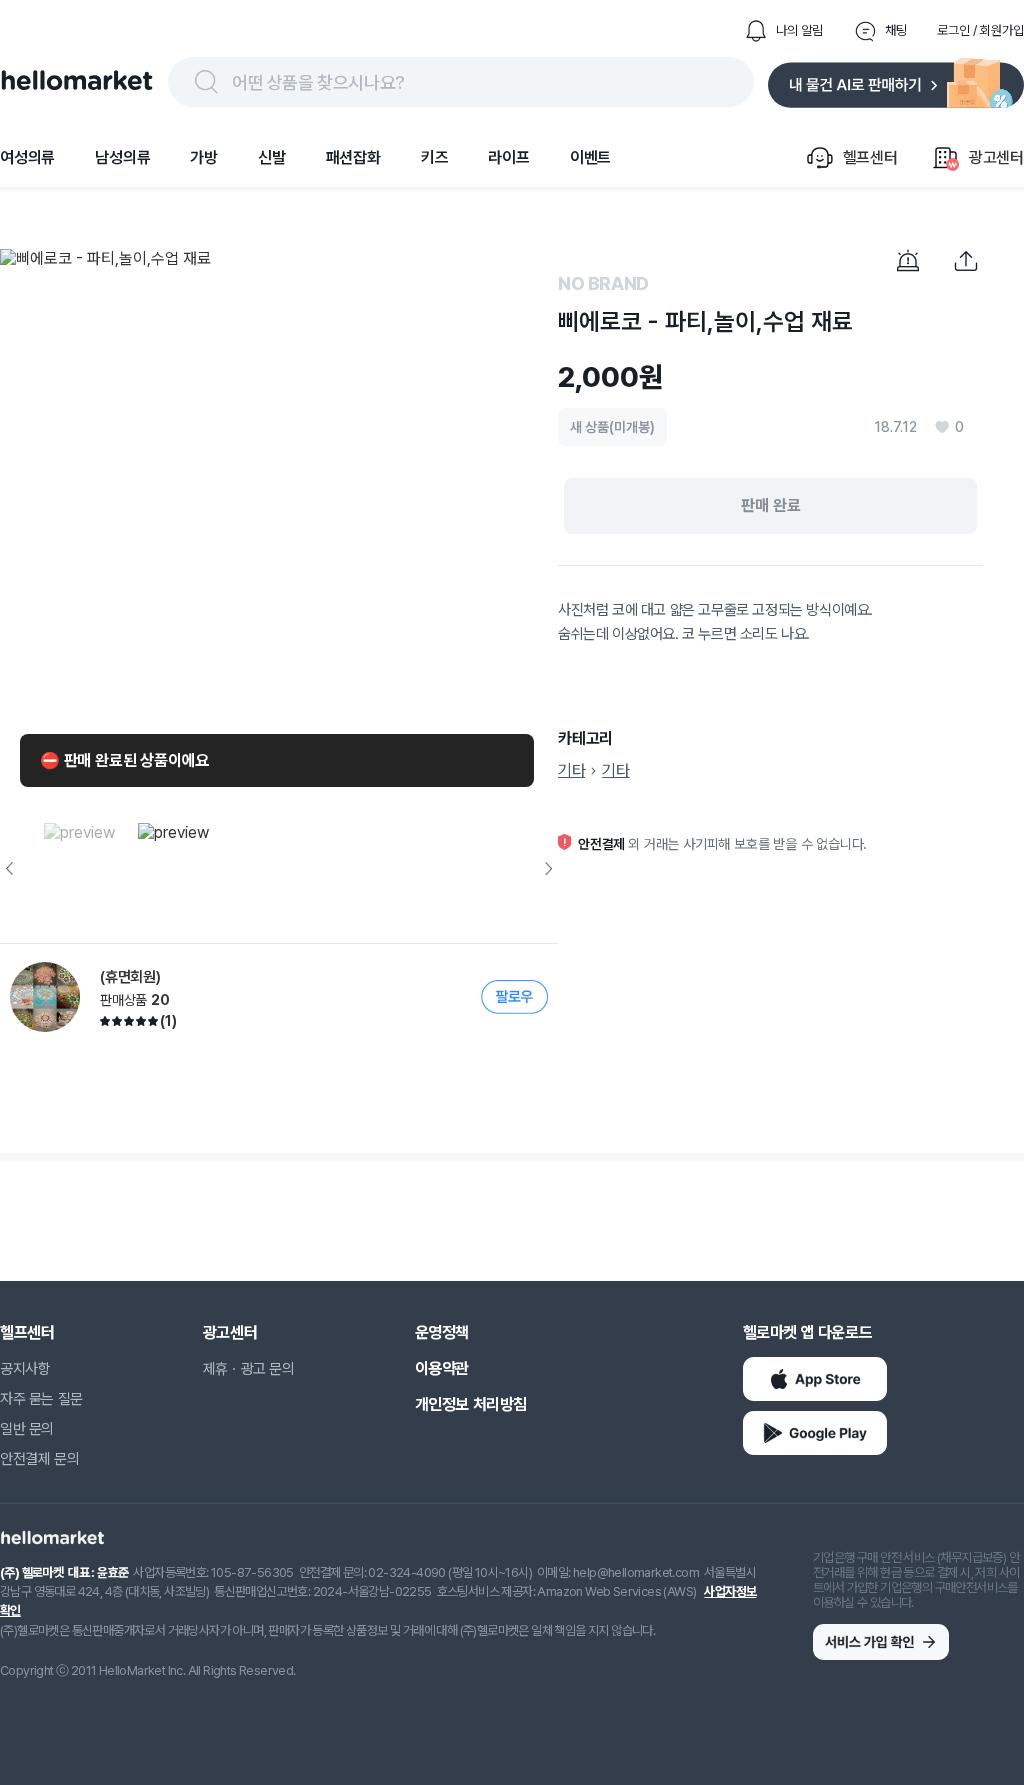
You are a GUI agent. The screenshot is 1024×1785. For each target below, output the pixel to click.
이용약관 (442, 1368)
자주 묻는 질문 (41, 1399)
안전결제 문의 (39, 1459)
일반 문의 (27, 1429)
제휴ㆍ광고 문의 (249, 1369)
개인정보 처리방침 (471, 1404)
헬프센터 (27, 1332)
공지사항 (25, 1369)
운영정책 (442, 1332)
